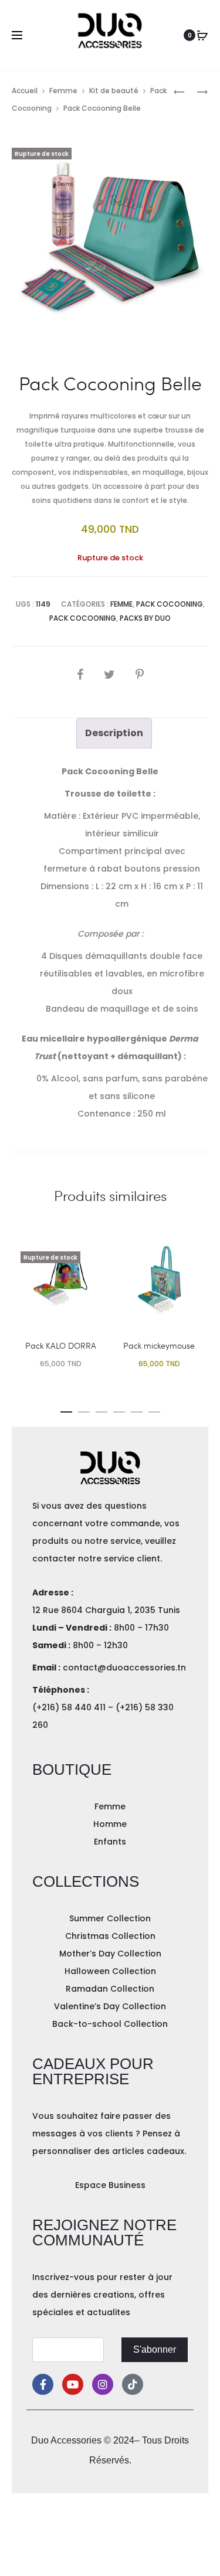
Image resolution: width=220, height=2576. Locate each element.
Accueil (25, 91)
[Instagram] (103, 2384)
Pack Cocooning (170, 604)
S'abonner (155, 2349)
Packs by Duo (145, 618)
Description (114, 733)
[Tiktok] (133, 2384)
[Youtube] (73, 2384)
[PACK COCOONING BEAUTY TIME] (179, 91)
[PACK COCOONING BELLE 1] (197, 91)
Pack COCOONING (83, 618)
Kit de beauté (114, 91)
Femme (63, 91)
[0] (202, 35)
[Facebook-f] (43, 2384)
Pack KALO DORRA (61, 1345)
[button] (66, 1410)
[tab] (114, 733)
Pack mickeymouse (159, 1345)
